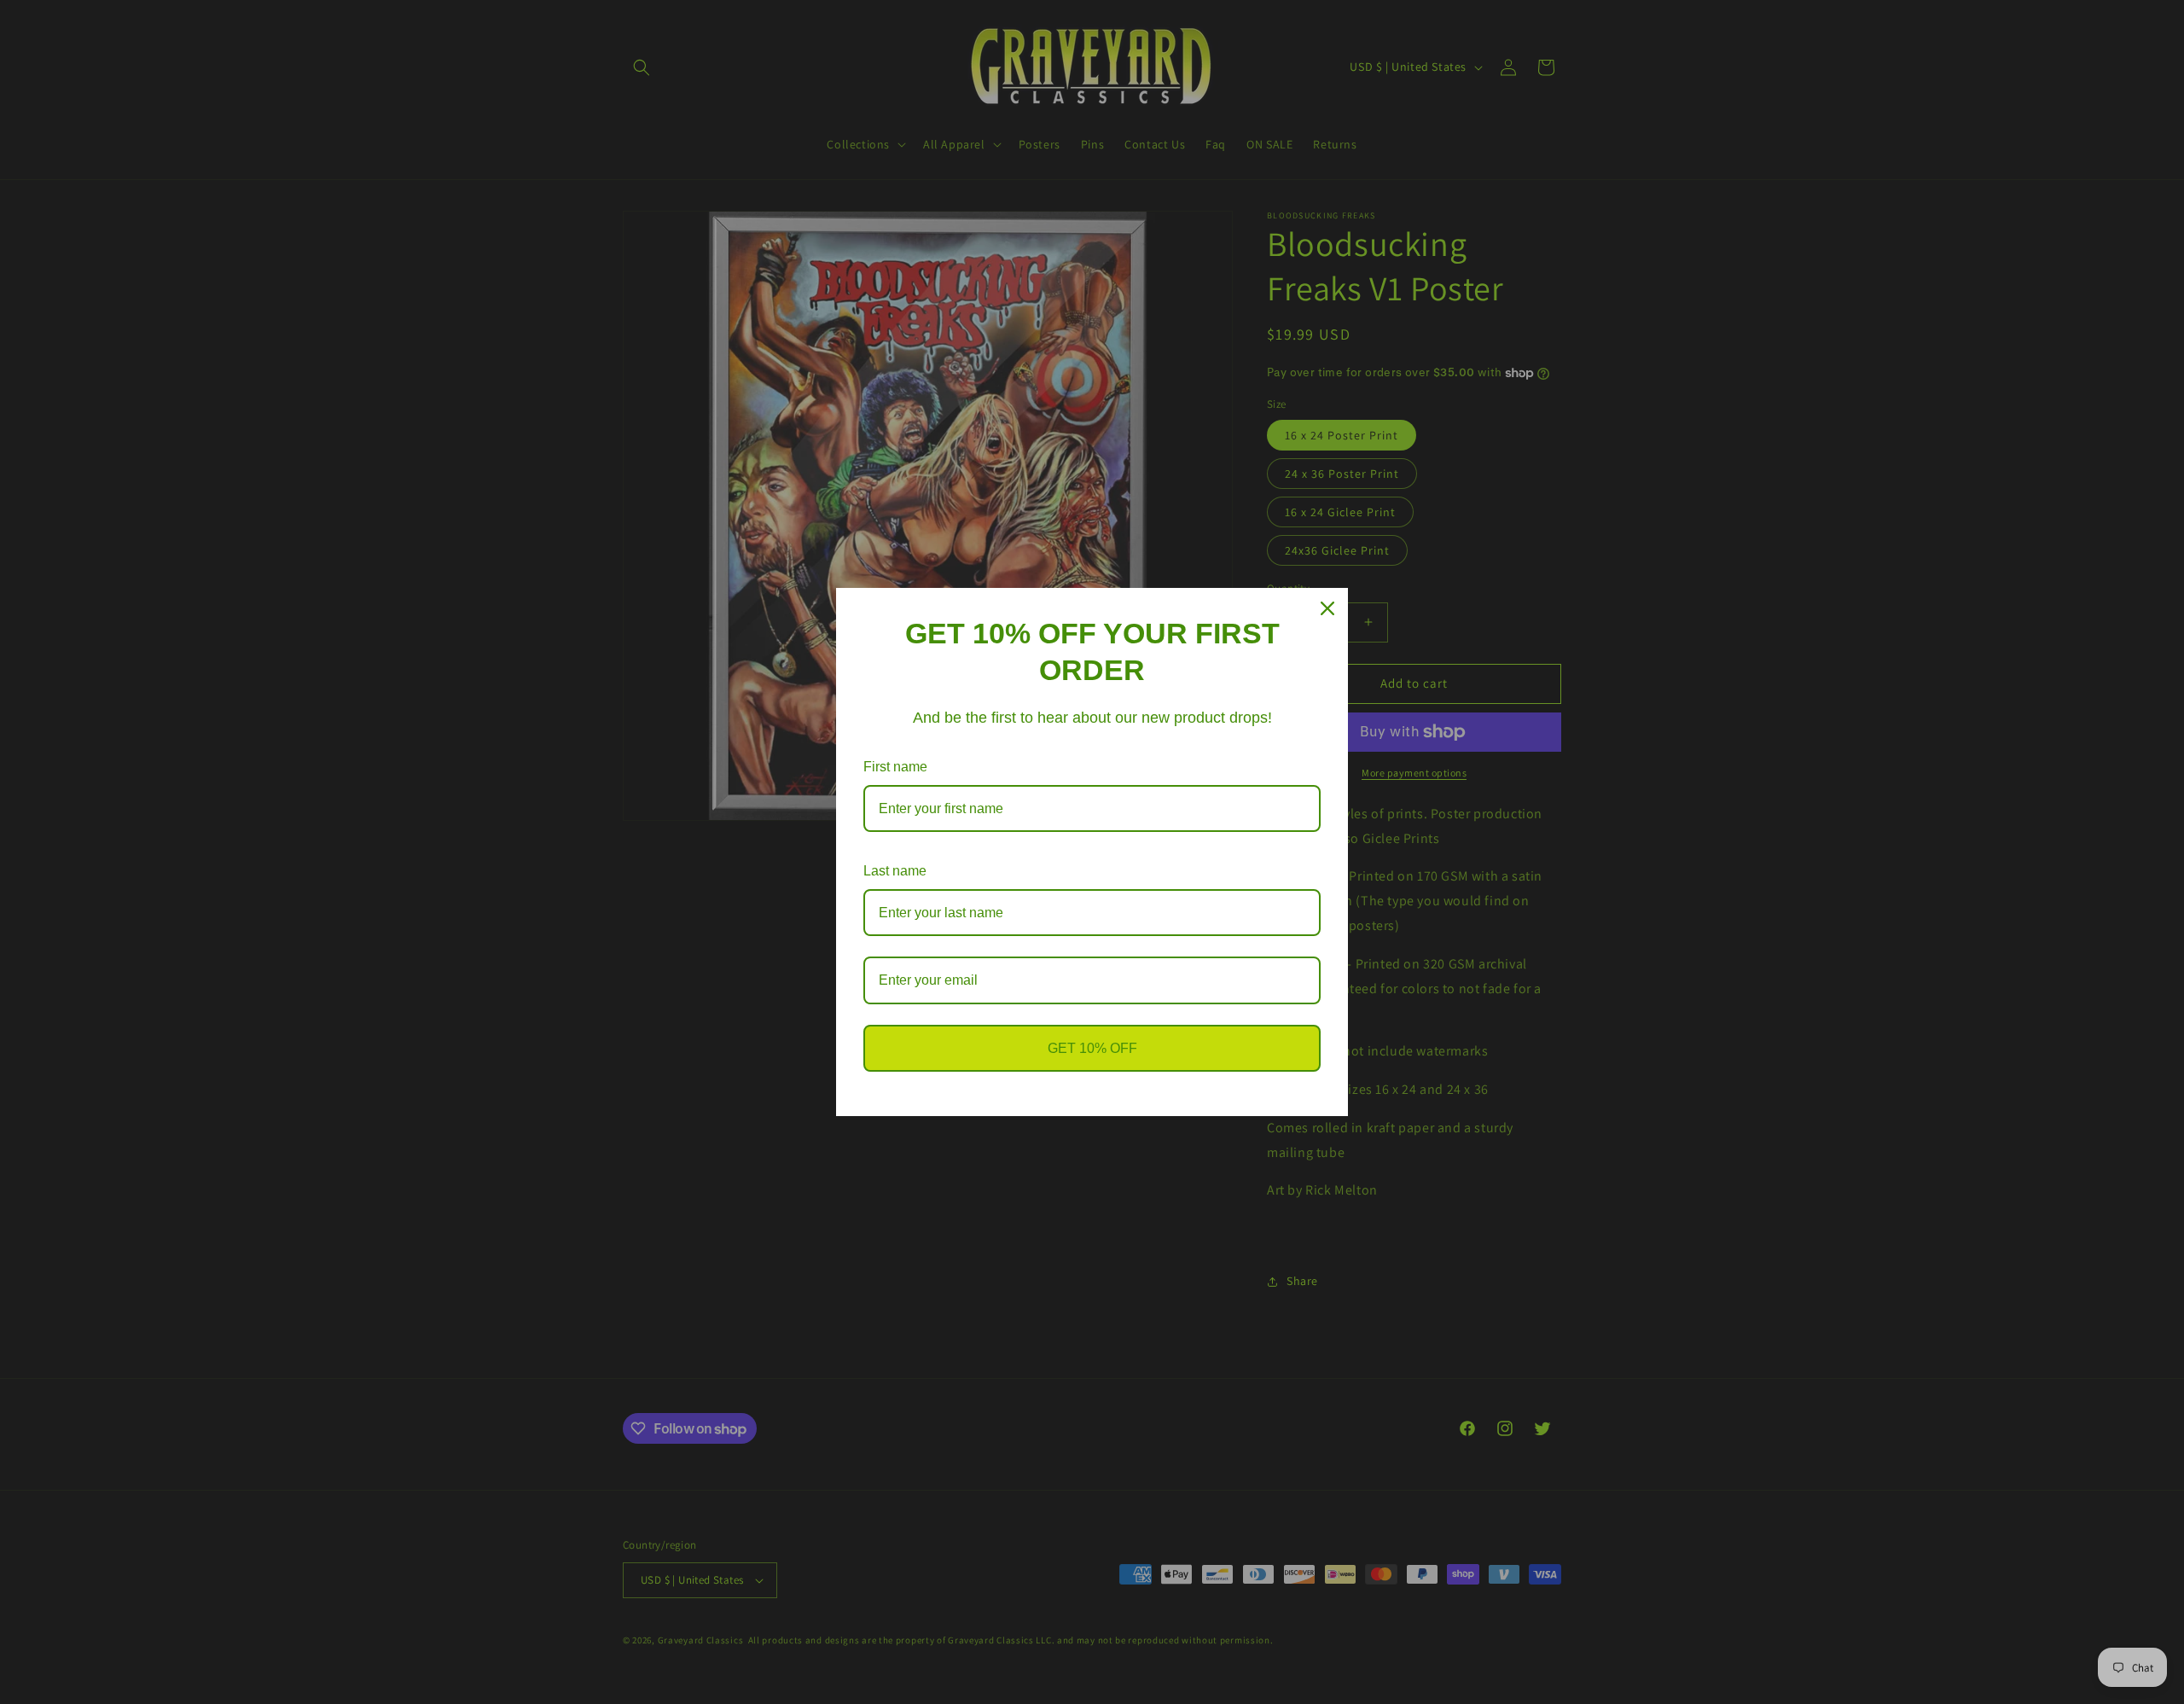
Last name (895, 871)
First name (895, 767)
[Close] (1327, 608)
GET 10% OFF (1092, 1048)
